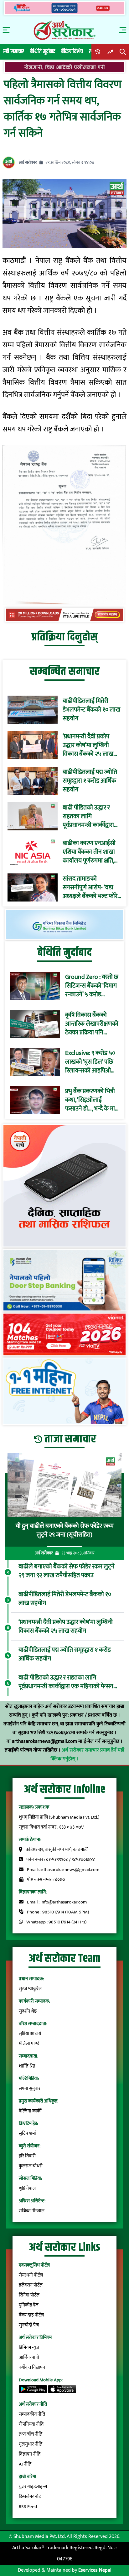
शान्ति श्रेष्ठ (27, 2066)
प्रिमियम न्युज (29, 2348)
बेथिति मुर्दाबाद (43, 52)
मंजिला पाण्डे (29, 2044)
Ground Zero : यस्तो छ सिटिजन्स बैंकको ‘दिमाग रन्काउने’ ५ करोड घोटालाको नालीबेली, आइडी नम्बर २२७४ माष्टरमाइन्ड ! (92, 986)
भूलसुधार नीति (31, 2444)
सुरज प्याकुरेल (30, 1989)
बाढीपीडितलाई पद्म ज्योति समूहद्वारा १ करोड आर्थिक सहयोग (90, 781)
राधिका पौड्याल (32, 2211)
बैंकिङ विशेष (72, 52)
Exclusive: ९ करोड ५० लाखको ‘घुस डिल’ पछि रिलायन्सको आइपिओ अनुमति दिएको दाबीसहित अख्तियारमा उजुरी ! (90, 1062)
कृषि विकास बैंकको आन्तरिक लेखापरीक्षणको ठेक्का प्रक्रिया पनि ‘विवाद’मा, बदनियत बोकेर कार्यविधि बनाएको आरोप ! (92, 1024)
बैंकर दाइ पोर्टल (31, 2315)
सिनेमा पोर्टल (29, 2295)
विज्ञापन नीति (30, 2454)
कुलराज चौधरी (31, 2166)
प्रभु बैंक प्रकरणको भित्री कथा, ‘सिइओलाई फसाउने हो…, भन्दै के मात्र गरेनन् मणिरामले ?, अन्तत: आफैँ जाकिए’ (92, 1100)
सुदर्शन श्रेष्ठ (28, 2011)
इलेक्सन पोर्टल (31, 2285)
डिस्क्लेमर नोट (30, 2497)
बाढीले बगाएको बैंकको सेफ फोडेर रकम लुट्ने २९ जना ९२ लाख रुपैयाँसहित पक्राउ (67, 1571)
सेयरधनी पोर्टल (31, 2275)
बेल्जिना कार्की (30, 2111)
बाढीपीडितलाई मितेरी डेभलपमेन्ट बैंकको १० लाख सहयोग (91, 710)
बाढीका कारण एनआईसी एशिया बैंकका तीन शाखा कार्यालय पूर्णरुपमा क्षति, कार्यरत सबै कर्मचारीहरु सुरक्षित (89, 852)
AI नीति (25, 2464)
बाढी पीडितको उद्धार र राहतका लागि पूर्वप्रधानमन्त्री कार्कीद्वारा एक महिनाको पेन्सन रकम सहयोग (90, 816)
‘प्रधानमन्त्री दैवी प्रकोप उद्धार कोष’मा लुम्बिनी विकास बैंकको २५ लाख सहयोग (88, 745)
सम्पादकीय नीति (32, 2414)
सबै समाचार (14, 52)
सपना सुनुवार (30, 2089)
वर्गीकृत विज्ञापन (32, 2367)
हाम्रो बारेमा (28, 2477)
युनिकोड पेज (29, 2305)
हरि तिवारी (27, 2156)
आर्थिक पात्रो (29, 2357)
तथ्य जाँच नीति (31, 2434)
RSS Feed (28, 2507)
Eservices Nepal (95, 2570)
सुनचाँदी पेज (29, 2325)
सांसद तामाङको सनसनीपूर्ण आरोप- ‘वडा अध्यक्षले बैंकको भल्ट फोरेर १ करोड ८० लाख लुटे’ (91, 887)
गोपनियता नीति (31, 2424)
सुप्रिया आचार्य (30, 2034)
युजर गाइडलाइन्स (33, 2487)
